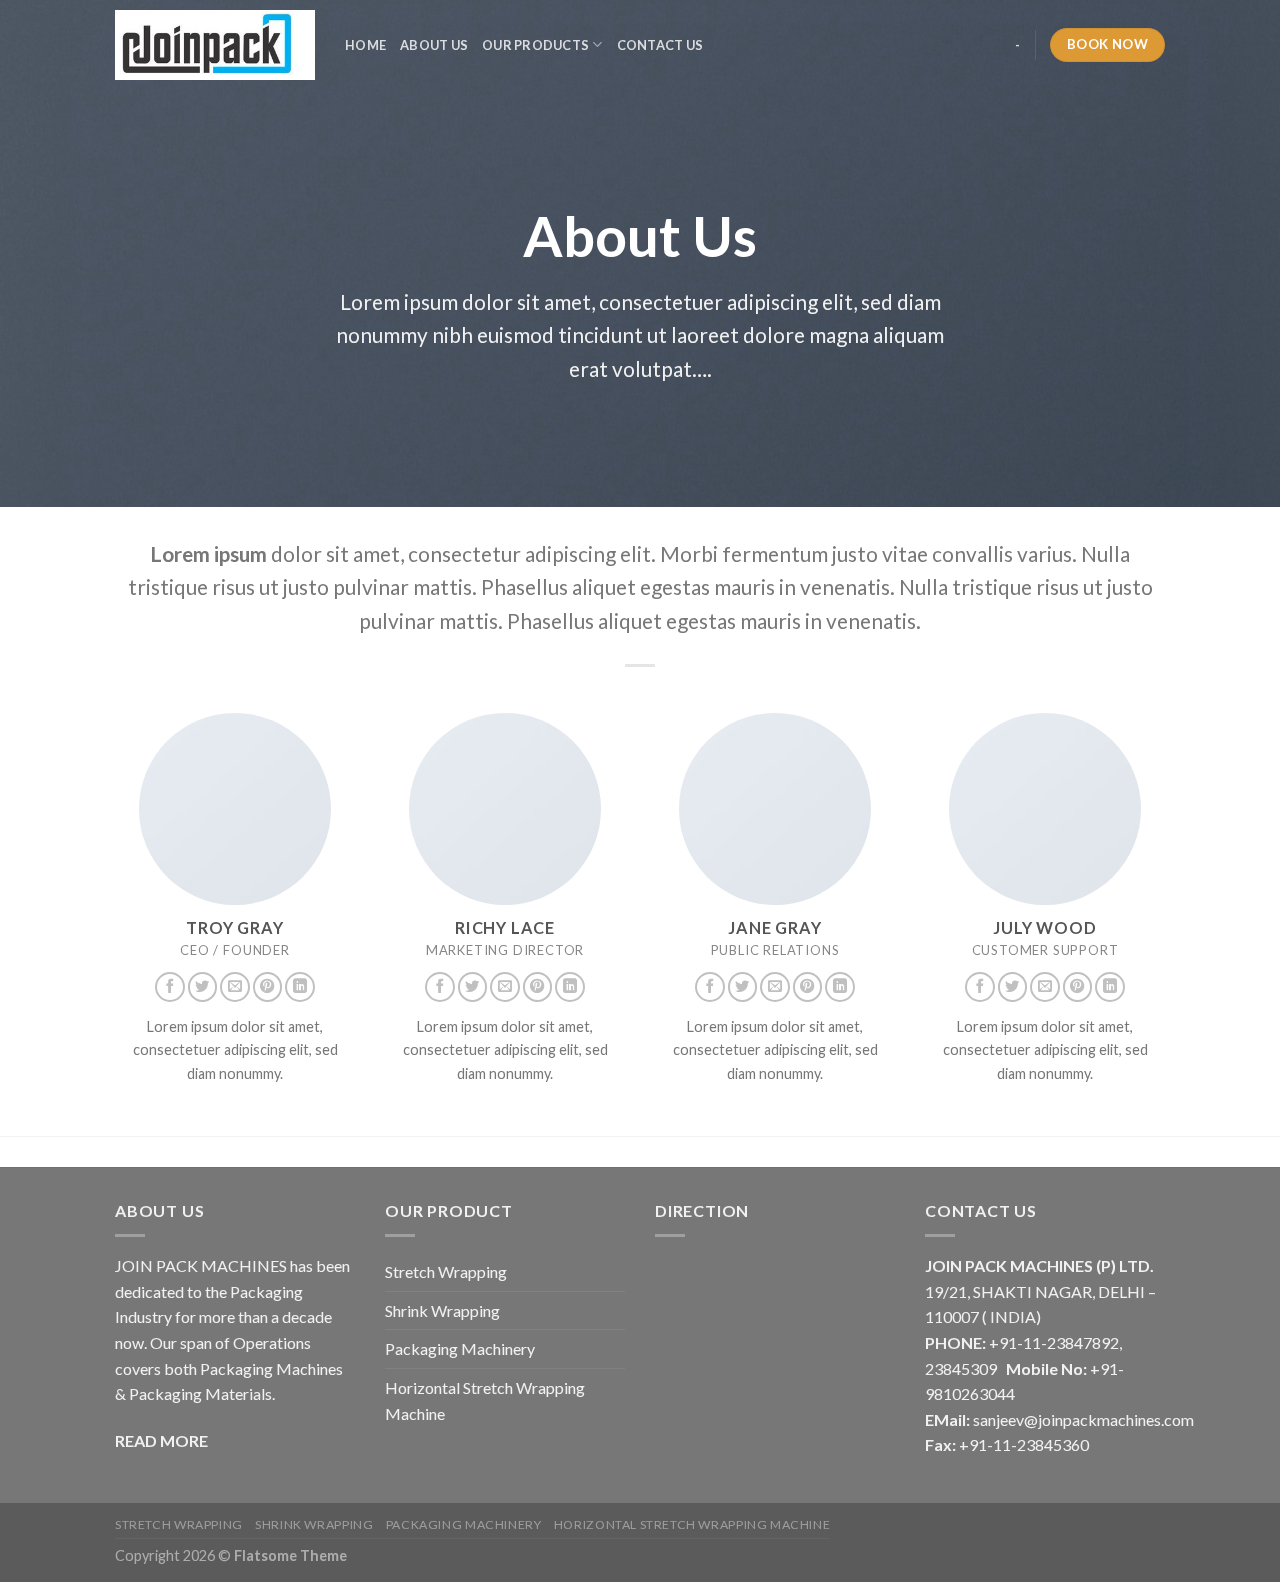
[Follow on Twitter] (203, 987)
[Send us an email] (235, 987)
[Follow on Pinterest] (268, 987)
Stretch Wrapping (446, 1271)
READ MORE (161, 1440)
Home (365, 45)
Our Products (535, 45)
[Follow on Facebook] (170, 987)
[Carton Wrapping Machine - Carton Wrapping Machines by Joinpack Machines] (215, 45)
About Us (434, 45)
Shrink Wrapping (442, 1310)
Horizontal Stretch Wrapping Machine (485, 1400)
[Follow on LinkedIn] (300, 987)
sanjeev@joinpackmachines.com (1083, 1419)
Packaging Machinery (460, 1348)
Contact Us (660, 45)
